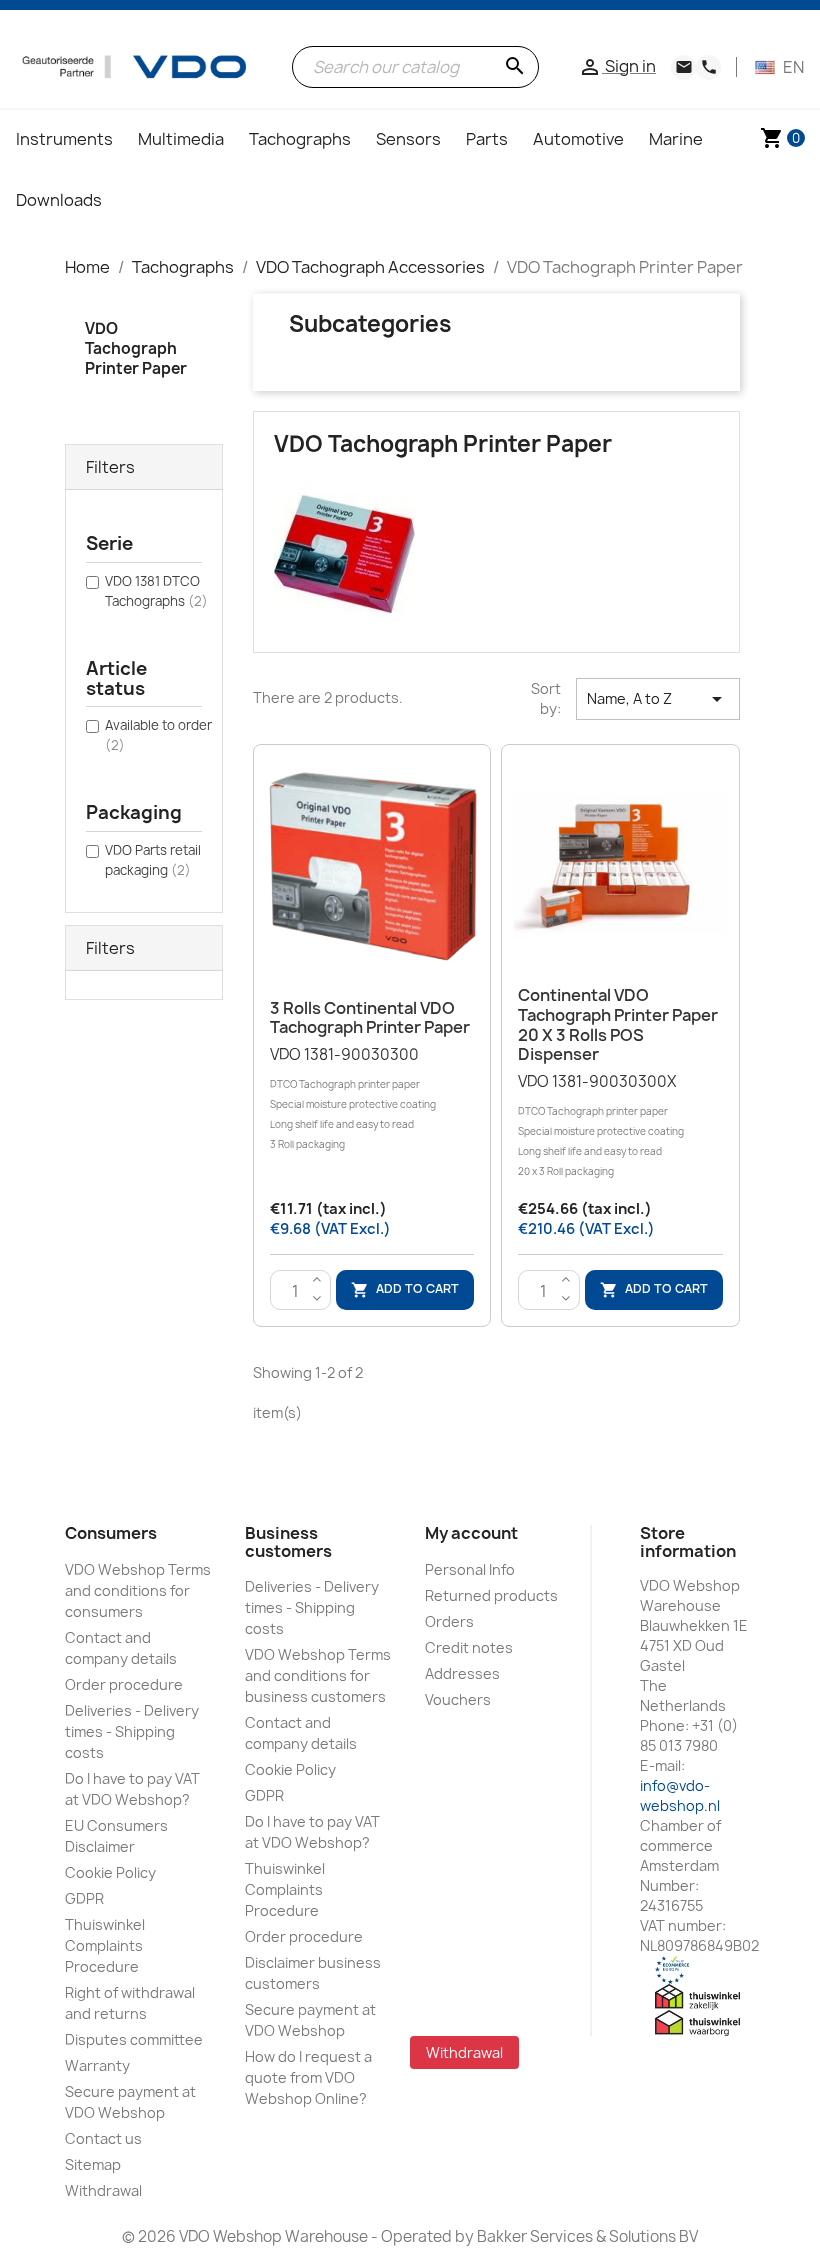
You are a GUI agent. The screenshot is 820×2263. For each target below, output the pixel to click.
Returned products (491, 1595)
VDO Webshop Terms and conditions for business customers (318, 1675)
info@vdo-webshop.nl (680, 1795)
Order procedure (124, 1684)
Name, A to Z (658, 699)
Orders (449, 1621)
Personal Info (470, 1569)
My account (471, 1533)
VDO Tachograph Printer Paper (136, 348)
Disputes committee (134, 2039)
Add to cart (405, 1289)
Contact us (103, 2138)
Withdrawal (103, 2190)
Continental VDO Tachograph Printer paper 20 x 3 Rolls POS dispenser (618, 1024)
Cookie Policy (110, 1872)
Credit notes (469, 1647)
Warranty (97, 2065)
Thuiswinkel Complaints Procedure (105, 1945)
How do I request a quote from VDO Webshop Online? (308, 2077)
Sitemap (93, 2164)
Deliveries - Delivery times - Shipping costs (132, 1731)
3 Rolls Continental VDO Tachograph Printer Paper (370, 1018)
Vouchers (458, 1699)
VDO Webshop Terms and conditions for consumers (138, 1590)
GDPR (84, 1898)
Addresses (462, 1673)
